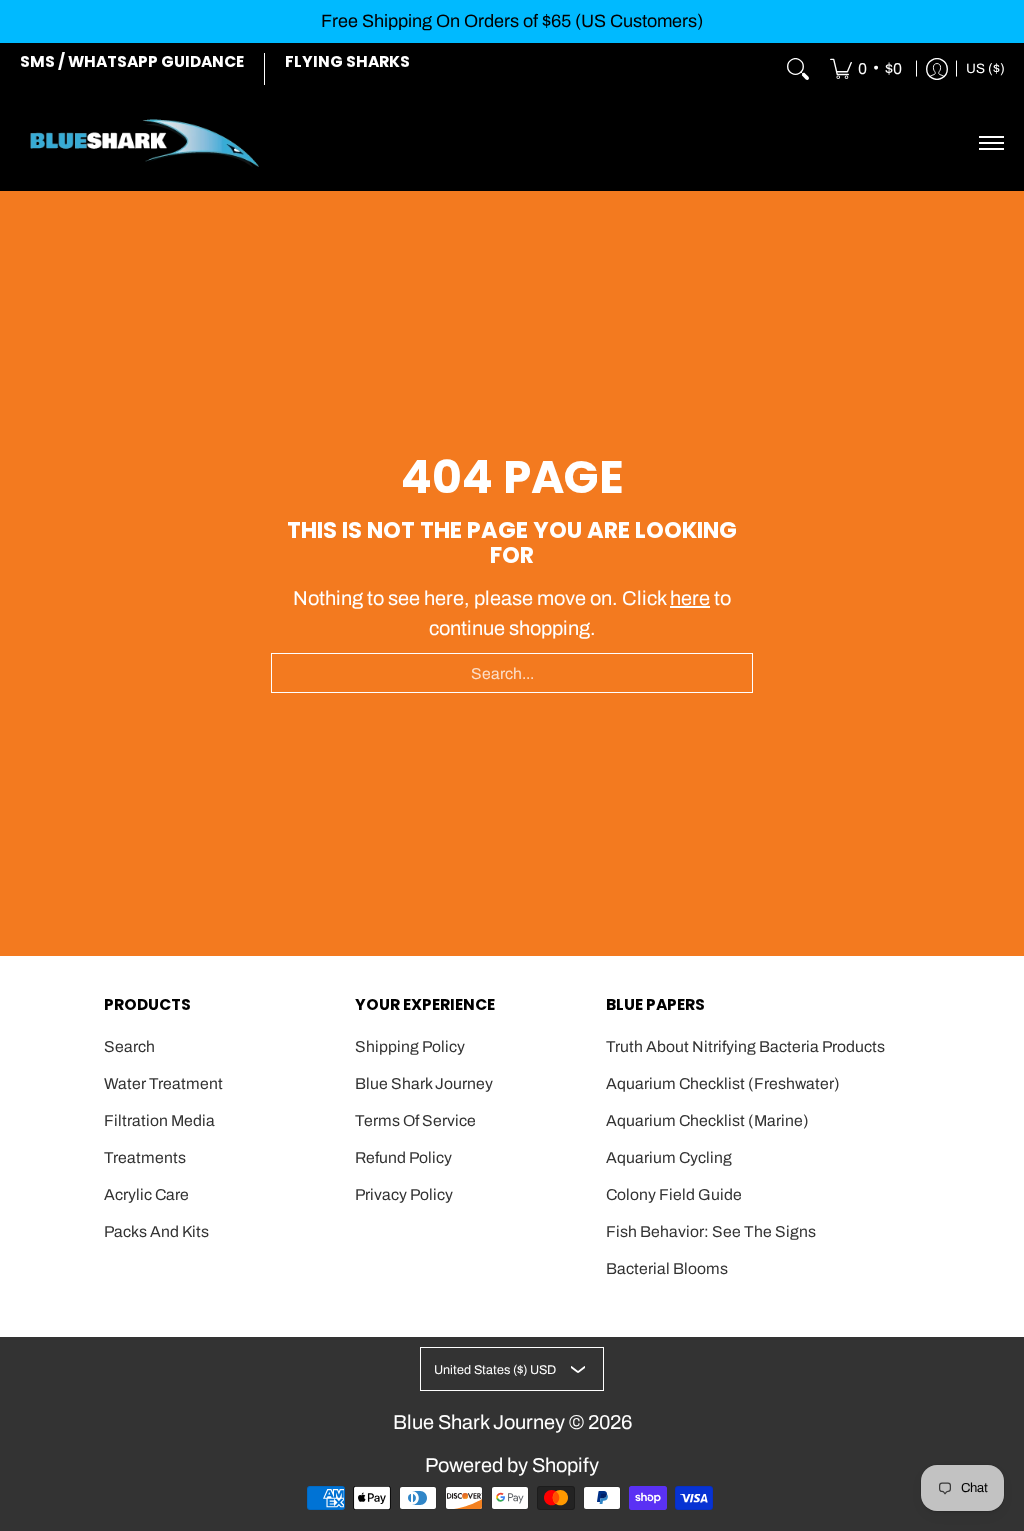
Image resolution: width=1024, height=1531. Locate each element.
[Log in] (937, 69)
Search (129, 1046)
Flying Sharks (347, 61)
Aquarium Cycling (669, 1157)
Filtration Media (159, 1120)
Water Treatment (163, 1083)
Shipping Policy (410, 1046)
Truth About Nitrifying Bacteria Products (745, 1046)
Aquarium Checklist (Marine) (707, 1120)
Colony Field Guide (674, 1194)
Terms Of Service (415, 1120)
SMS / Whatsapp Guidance (132, 61)
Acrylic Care (146, 1194)
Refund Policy (403, 1157)
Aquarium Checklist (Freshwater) (723, 1083)
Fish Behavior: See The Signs (711, 1231)
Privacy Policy (404, 1194)
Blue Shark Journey (424, 1083)
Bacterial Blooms (667, 1268)
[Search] (798, 69)
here (690, 598)
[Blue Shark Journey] (145, 143)
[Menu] (990, 143)
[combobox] (512, 673)
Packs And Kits (156, 1231)
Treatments (145, 1157)
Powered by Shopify (512, 1465)
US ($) (985, 68)
